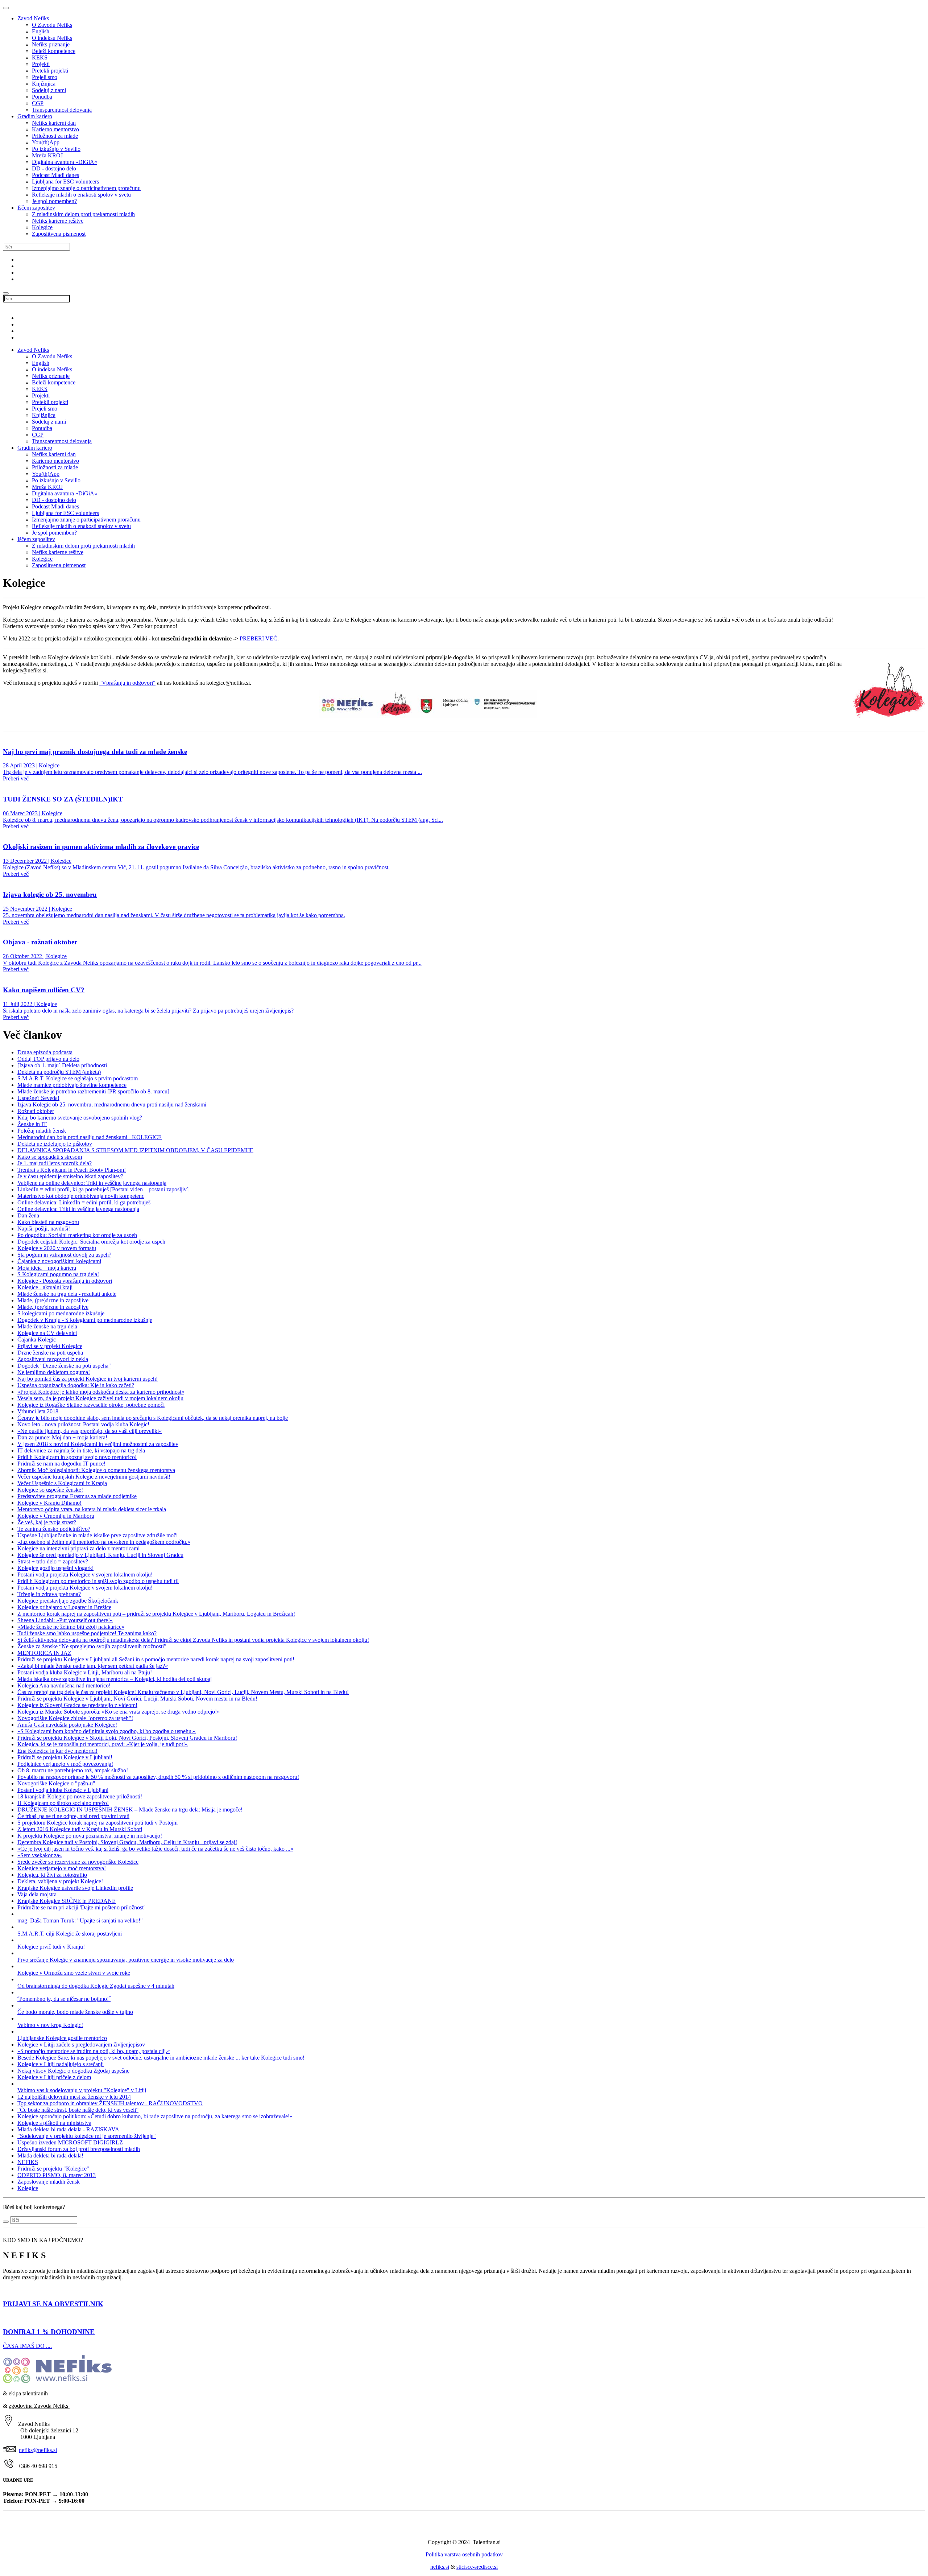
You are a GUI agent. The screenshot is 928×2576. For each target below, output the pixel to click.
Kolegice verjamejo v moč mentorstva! (62, 1868)
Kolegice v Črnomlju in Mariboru (56, 1516)
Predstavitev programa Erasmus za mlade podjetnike (77, 1496)
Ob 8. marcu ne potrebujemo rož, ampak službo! (73, 1770)
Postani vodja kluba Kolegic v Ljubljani (63, 1790)
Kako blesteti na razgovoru (48, 1222)
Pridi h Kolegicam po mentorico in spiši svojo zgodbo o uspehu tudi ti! (98, 1581)
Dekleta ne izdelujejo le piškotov (55, 1144)
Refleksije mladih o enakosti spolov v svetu (81, 195)
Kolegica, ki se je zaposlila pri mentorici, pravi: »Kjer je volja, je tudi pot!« (103, 1744)
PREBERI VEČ (258, 638)
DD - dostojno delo (54, 168)
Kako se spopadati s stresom (50, 1157)
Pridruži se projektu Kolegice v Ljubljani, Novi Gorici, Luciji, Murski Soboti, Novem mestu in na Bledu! (137, 1699)
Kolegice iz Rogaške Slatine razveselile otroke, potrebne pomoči (91, 1405)
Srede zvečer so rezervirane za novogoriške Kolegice (78, 1862)
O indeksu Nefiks (52, 38)
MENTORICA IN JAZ (44, 1653)
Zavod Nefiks (33, 18)
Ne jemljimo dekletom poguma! (54, 1372)
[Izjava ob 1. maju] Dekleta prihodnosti (62, 1065)
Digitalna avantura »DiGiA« (65, 162)
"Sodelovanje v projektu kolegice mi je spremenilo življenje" (87, 2136)
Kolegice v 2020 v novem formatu (57, 1248)
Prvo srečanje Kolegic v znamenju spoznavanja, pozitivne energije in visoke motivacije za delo (126, 1960)
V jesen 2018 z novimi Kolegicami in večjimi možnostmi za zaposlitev (98, 1444)
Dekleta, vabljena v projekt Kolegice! (60, 1881)
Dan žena (28, 1215)
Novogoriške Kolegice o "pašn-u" (56, 1783)
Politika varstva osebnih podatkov (464, 2554)
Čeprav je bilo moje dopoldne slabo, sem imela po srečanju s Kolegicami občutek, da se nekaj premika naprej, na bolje (153, 1418)
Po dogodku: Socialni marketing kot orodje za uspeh (77, 1235)
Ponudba (42, 97)
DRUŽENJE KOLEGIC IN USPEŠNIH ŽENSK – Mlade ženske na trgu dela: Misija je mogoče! (130, 1810)
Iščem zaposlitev (36, 208)
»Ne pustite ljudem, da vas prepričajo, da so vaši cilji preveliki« (90, 1431)
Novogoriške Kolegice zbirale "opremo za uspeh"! (75, 1718)
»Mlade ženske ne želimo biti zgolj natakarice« (71, 1627)
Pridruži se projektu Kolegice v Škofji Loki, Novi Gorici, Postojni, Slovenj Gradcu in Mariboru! (127, 1738)
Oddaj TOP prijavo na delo (48, 1059)
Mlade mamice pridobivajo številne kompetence (72, 1085)
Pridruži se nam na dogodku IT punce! (61, 1464)
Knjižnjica (44, 84)
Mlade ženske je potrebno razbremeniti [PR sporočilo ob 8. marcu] (93, 1091)
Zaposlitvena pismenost (59, 234)
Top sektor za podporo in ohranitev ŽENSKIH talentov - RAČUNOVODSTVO (110, 2103)
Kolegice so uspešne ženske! (50, 1490)
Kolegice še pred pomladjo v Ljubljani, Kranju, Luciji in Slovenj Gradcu (100, 1555)
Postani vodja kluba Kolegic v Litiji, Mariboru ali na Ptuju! (85, 1672)
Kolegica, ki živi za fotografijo (52, 1875)
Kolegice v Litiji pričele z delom (54, 2077)
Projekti (41, 64)
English (41, 31)
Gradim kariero (35, 116)
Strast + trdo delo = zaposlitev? (53, 1561)
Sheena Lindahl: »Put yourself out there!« (65, 1620)
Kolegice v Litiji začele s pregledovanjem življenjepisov (81, 2045)
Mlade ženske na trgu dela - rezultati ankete (67, 1294)
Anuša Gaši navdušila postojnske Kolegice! (67, 1725)
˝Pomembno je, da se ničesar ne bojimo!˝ (64, 1999)
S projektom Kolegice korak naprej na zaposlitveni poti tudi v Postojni (98, 1823)
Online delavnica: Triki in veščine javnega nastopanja (78, 1209)
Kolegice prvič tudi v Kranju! (51, 1947)
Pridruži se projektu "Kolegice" (53, 2169)
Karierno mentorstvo (55, 129)
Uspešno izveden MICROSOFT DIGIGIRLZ (70, 2142)
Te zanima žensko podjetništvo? (54, 1529)
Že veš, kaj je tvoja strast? (47, 1522)
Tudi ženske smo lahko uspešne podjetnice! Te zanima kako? (87, 1633)
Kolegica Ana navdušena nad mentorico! (64, 1685)
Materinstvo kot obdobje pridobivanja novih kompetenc (81, 1196)
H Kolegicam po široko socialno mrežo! (63, 1803)
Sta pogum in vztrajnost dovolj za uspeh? (64, 1255)
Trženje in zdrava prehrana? (49, 1594)
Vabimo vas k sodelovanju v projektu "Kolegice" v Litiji (82, 2090)
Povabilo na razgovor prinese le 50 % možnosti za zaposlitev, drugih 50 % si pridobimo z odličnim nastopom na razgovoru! (158, 1777)
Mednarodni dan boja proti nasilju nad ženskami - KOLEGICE (90, 1137)
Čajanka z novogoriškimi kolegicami (59, 1261)
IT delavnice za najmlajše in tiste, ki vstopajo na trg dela (81, 1450)
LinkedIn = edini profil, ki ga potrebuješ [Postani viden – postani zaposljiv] (103, 1189)
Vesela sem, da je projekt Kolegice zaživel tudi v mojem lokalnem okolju (100, 1398)
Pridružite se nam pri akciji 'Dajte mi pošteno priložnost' (81, 1907)
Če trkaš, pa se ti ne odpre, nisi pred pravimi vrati (73, 1816)
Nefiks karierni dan (54, 123)
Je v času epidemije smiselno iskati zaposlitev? (70, 1176)
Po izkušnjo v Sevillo (56, 149)
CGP (38, 103)
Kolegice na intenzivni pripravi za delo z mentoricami (78, 1548)
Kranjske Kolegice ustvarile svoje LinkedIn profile (75, 1888)
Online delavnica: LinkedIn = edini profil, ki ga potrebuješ (84, 1202)
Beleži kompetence (54, 51)
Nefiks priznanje (51, 44)
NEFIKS (28, 2162)
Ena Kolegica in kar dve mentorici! (57, 1751)
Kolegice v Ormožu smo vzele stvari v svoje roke (74, 1973)
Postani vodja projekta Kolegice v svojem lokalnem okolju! (85, 1575)
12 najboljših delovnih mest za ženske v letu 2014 (74, 2097)
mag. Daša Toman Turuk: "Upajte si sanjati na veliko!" (80, 1920)
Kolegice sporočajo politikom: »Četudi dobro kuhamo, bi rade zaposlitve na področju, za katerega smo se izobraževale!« (155, 2116)
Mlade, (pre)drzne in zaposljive (53, 1300)
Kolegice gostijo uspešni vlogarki (55, 1568)
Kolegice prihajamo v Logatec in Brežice (64, 1607)
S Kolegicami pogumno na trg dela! (58, 1274)
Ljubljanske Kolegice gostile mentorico (62, 2038)
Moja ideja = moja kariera (47, 1268)
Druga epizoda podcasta (45, 1052)
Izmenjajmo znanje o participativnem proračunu (86, 188)
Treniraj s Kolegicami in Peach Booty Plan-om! (72, 1170)
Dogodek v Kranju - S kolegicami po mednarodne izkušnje (85, 1320)
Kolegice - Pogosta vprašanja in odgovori (65, 1281)
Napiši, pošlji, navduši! (44, 1229)
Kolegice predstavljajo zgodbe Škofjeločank (68, 1601)
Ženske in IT (32, 1124)
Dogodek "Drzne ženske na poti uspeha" (64, 1366)
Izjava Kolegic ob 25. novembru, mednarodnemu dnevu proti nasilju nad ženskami (112, 1104)
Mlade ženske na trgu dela (47, 1326)
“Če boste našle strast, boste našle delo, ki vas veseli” (78, 2110)
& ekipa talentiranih (25, 2393)
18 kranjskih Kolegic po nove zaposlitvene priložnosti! (80, 1796)
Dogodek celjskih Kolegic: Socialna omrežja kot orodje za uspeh (91, 1242)
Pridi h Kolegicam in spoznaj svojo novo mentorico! (77, 1457)
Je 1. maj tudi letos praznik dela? (55, 1163)
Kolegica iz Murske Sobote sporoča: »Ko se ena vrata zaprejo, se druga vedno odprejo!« (119, 1712)
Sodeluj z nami (49, 90)
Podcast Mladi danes (55, 175)
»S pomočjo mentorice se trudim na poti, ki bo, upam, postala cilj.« (94, 2051)
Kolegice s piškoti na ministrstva (54, 2123)
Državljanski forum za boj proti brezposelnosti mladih (79, 2149)
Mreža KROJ (47, 155)
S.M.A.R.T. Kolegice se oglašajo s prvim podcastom (78, 1078)
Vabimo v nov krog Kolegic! (50, 2025)
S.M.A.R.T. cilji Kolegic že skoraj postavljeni (70, 1934)
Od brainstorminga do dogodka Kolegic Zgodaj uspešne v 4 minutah (96, 1986)
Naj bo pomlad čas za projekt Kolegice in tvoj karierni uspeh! (88, 1379)
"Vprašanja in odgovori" (127, 683)
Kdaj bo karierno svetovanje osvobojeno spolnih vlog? (80, 1118)
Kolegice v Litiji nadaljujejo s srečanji (61, 2064)
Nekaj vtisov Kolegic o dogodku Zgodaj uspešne (73, 2071)
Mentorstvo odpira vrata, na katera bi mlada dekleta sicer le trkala (92, 1509)
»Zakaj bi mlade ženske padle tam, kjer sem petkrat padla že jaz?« (93, 1666)
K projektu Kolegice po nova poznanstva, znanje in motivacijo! (90, 1836)
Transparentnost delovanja (62, 110)
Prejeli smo (45, 77)
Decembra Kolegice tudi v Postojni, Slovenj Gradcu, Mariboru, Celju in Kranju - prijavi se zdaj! (127, 1842)
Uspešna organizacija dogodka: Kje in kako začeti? (76, 1385)
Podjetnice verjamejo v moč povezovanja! (65, 1764)
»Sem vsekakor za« (40, 1855)
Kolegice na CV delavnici (47, 1333)
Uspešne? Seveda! (38, 1098)
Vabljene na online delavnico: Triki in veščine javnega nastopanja (92, 1183)
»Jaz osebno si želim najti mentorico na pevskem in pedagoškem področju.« (104, 1542)
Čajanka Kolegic (37, 1339)
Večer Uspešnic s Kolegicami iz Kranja (62, 1483)
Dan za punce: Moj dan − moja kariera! (62, 1437)
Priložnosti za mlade (55, 136)
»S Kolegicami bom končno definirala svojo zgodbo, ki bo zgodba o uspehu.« (107, 1731)
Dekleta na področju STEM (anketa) (59, 1072)
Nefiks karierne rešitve (58, 221)
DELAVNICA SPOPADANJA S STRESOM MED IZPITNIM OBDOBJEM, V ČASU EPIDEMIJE (135, 1150)
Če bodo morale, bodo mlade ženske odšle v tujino (75, 2012)
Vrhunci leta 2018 (38, 1411)
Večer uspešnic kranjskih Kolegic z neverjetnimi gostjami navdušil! (94, 1477)
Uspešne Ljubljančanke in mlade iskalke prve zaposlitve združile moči (98, 1535)
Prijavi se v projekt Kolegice (50, 1346)
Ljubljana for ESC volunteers (65, 182)
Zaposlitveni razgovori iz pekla (53, 1359)
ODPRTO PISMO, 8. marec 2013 (57, 2175)
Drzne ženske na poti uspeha (50, 1353)
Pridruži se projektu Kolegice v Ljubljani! (65, 1757)
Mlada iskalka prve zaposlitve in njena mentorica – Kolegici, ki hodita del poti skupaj (115, 1679)
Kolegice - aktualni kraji (45, 1287)
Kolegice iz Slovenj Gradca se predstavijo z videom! (77, 1705)
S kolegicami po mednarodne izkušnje (61, 1313)
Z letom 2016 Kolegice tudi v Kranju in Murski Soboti (80, 1829)
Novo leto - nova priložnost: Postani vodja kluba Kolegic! (83, 1424)
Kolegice (42, 227)
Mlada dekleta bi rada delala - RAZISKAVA (68, 2129)
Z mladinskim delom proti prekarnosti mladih (83, 214)
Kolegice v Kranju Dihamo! (49, 1503)
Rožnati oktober (36, 1111)
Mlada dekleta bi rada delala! (50, 2155)
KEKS (40, 57)
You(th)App (46, 142)
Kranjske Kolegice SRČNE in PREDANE (67, 1901)
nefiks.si (440, 2567)
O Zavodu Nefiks (52, 25)
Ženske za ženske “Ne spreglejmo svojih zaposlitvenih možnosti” (92, 1646)
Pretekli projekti (50, 71)
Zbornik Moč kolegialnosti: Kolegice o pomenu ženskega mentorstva (96, 1470)
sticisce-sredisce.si (477, 2567)
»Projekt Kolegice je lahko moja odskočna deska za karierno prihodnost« (101, 1392)
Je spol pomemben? (54, 201)
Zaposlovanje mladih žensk (49, 2182)
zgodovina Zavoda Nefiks (39, 2406)
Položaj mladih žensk (42, 1131)
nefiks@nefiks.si (38, 2450)
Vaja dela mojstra (37, 1894)
